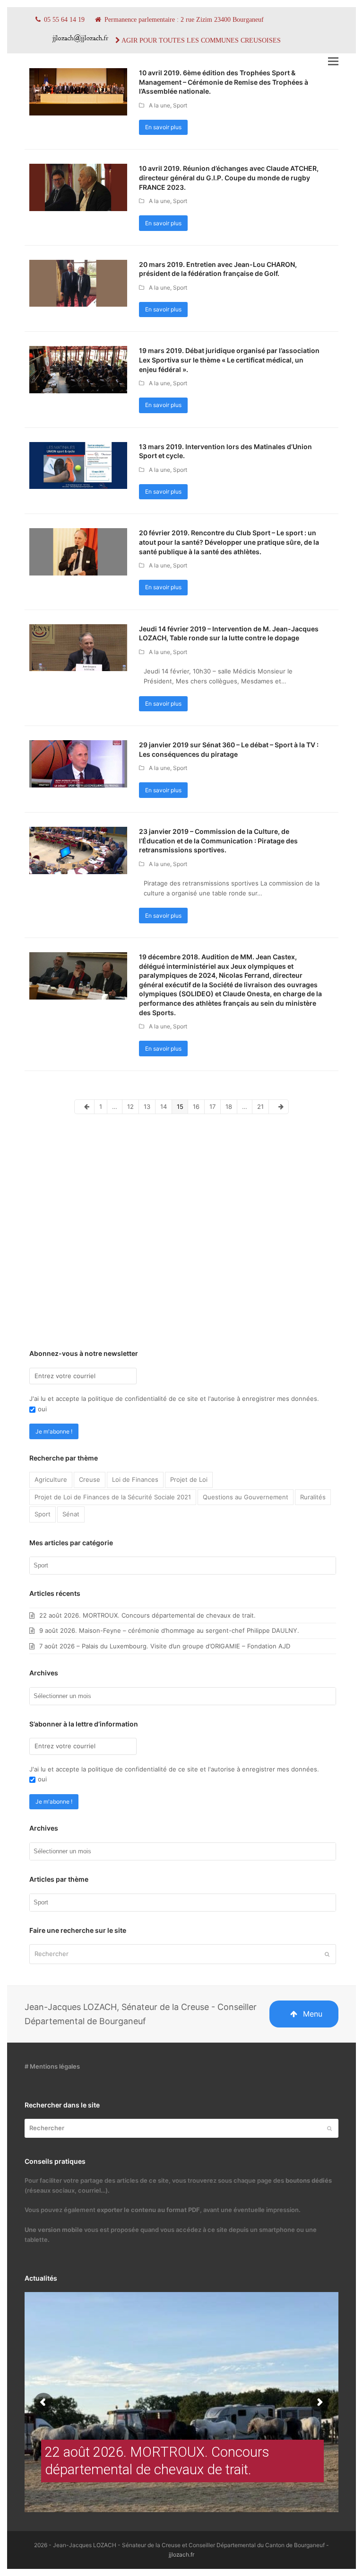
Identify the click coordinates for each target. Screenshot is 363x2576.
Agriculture (51, 1479)
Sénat (71, 1514)
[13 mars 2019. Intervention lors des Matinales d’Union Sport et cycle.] (78, 465)
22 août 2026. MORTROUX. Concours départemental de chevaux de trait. (147, 1615)
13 (149, 1106)
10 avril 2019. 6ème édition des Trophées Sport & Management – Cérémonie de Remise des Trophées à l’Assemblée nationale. (224, 82)
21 (263, 1106)
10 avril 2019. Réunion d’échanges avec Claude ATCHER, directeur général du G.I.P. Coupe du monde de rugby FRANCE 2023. (229, 177)
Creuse (90, 1479)
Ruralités (313, 1497)
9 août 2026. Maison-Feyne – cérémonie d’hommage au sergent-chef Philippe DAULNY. (169, 1630)
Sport (180, 105)
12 (133, 1106)
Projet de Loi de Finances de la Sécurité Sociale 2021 (113, 1497)
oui (42, 1409)
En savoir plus (163, 127)
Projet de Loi (189, 1479)
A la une (160, 105)
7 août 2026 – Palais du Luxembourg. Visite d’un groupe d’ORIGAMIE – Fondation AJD (165, 1646)
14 (166, 1106)
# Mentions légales (52, 2066)
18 (231, 1106)
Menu (313, 2014)
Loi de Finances (135, 1479)
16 (198, 1106)
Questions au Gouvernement (246, 1497)
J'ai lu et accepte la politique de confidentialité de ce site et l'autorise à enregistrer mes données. (174, 1399)
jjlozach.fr (181, 2554)
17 (215, 1106)
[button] (333, 61)
